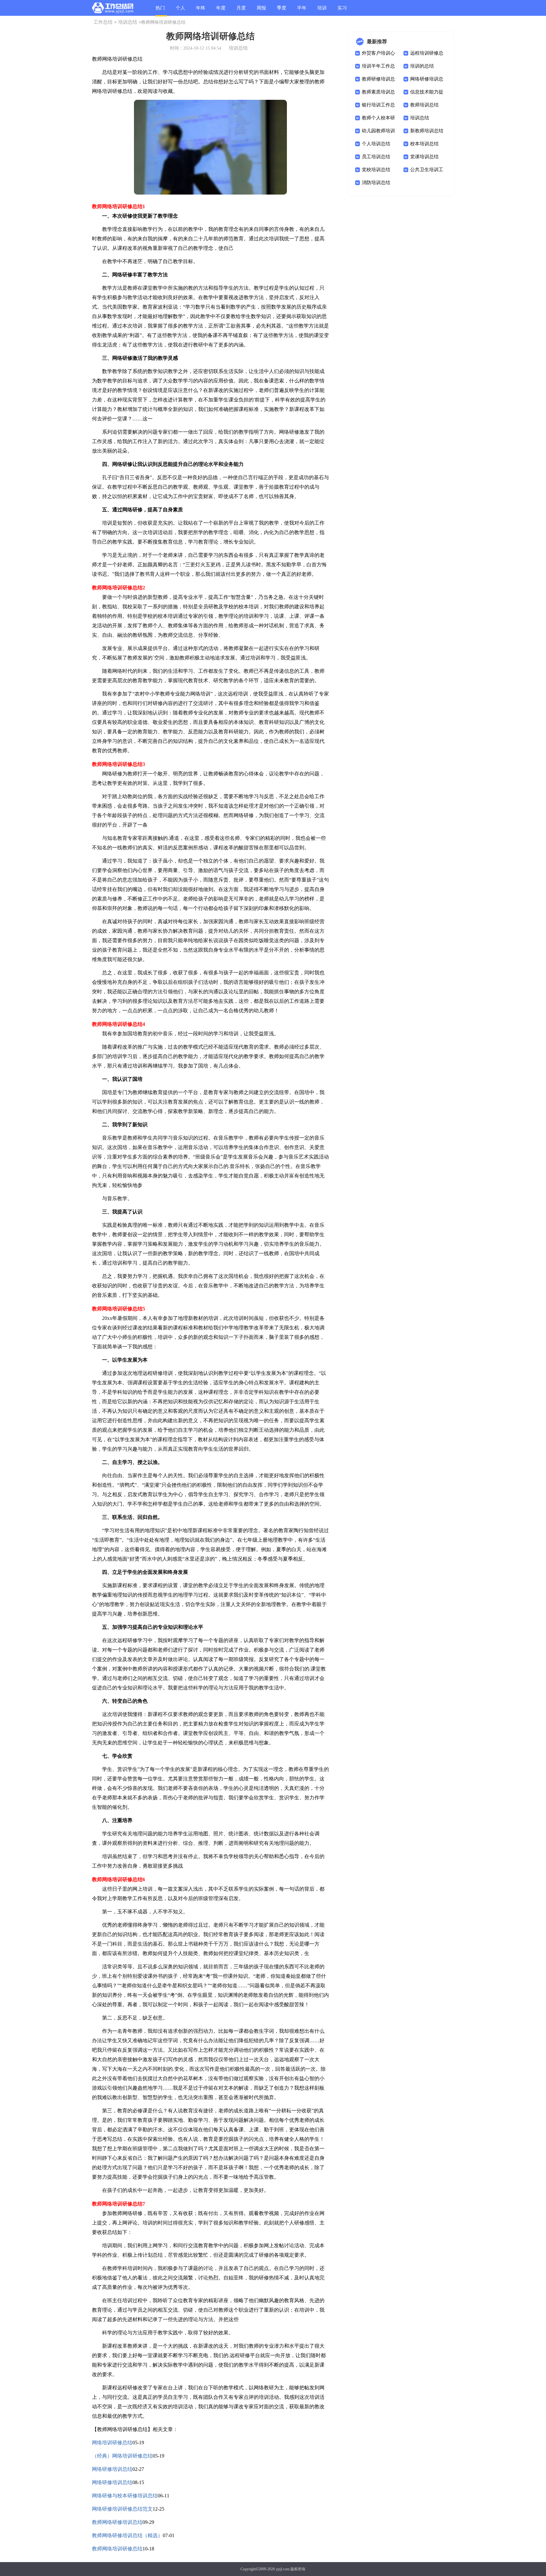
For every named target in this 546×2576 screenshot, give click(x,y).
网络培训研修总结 (112, 2443)
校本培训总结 (424, 144)
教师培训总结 (424, 105)
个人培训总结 (376, 144)
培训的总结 (422, 66)
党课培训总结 (424, 157)
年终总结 (201, 11)
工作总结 (103, 22)
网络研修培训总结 (112, 2469)
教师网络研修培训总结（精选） (127, 2535)
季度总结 (282, 11)
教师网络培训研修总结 (117, 2549)
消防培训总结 (376, 183)
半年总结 (302, 11)
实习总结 (342, 11)
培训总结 (322, 11)
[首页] (113, 9)
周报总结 (261, 11)
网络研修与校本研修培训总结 (125, 2496)
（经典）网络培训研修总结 (122, 2456)
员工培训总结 (376, 157)
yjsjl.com (283, 2569)
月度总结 (241, 11)
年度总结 (221, 11)
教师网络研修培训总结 (117, 2522)
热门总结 (160, 11)
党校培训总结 (376, 170)
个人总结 (180, 11)
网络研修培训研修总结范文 (122, 2509)
